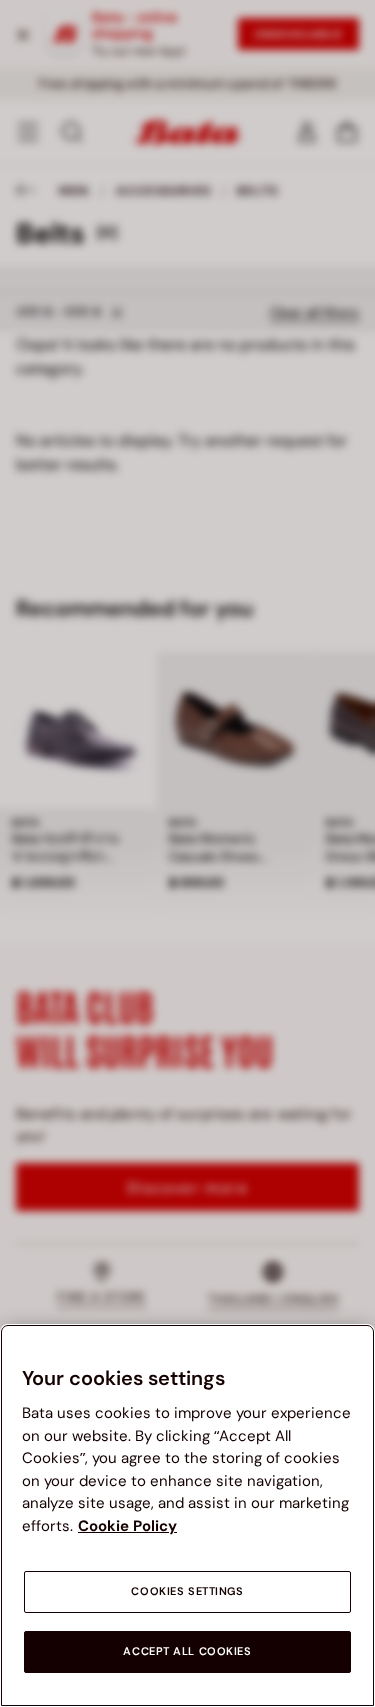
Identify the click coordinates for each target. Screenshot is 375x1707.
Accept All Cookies (187, 1651)
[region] (187, 1515)
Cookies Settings (187, 1591)
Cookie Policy (127, 1526)
